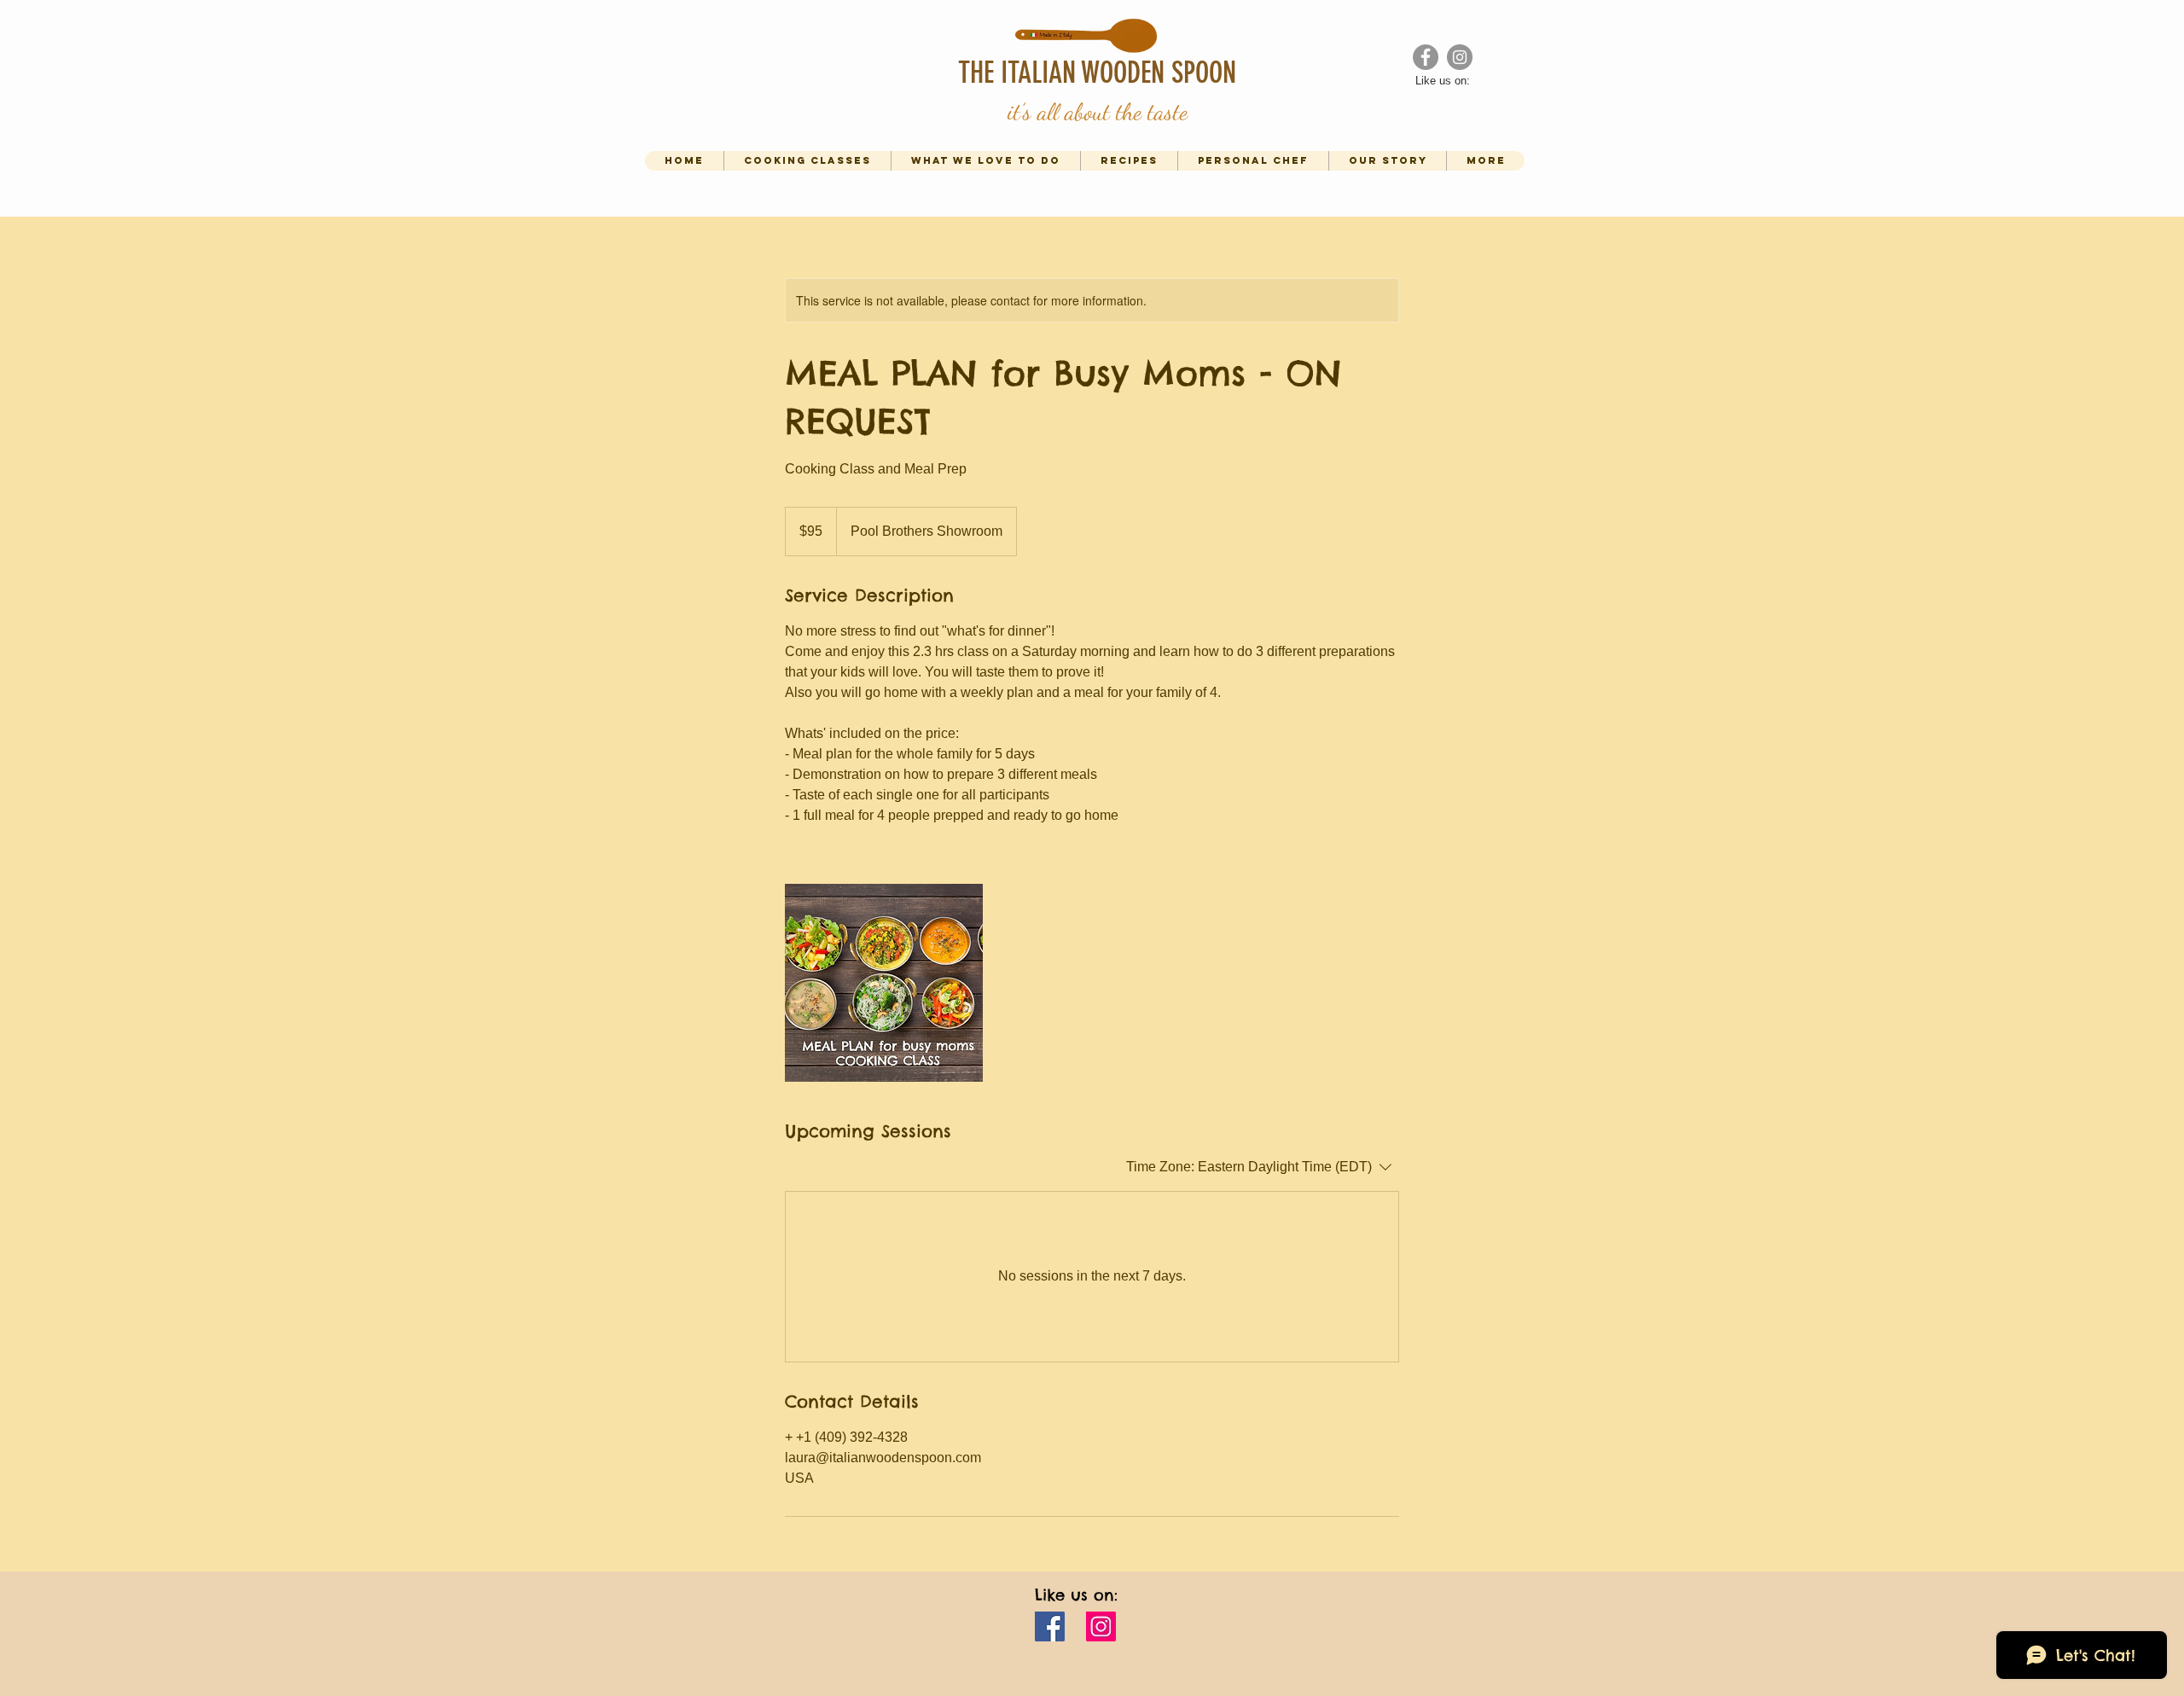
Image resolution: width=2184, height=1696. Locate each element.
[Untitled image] (884, 983)
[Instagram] (1101, 1626)
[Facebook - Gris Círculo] (1426, 57)
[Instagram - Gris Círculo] (1460, 57)
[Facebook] (1050, 1626)
